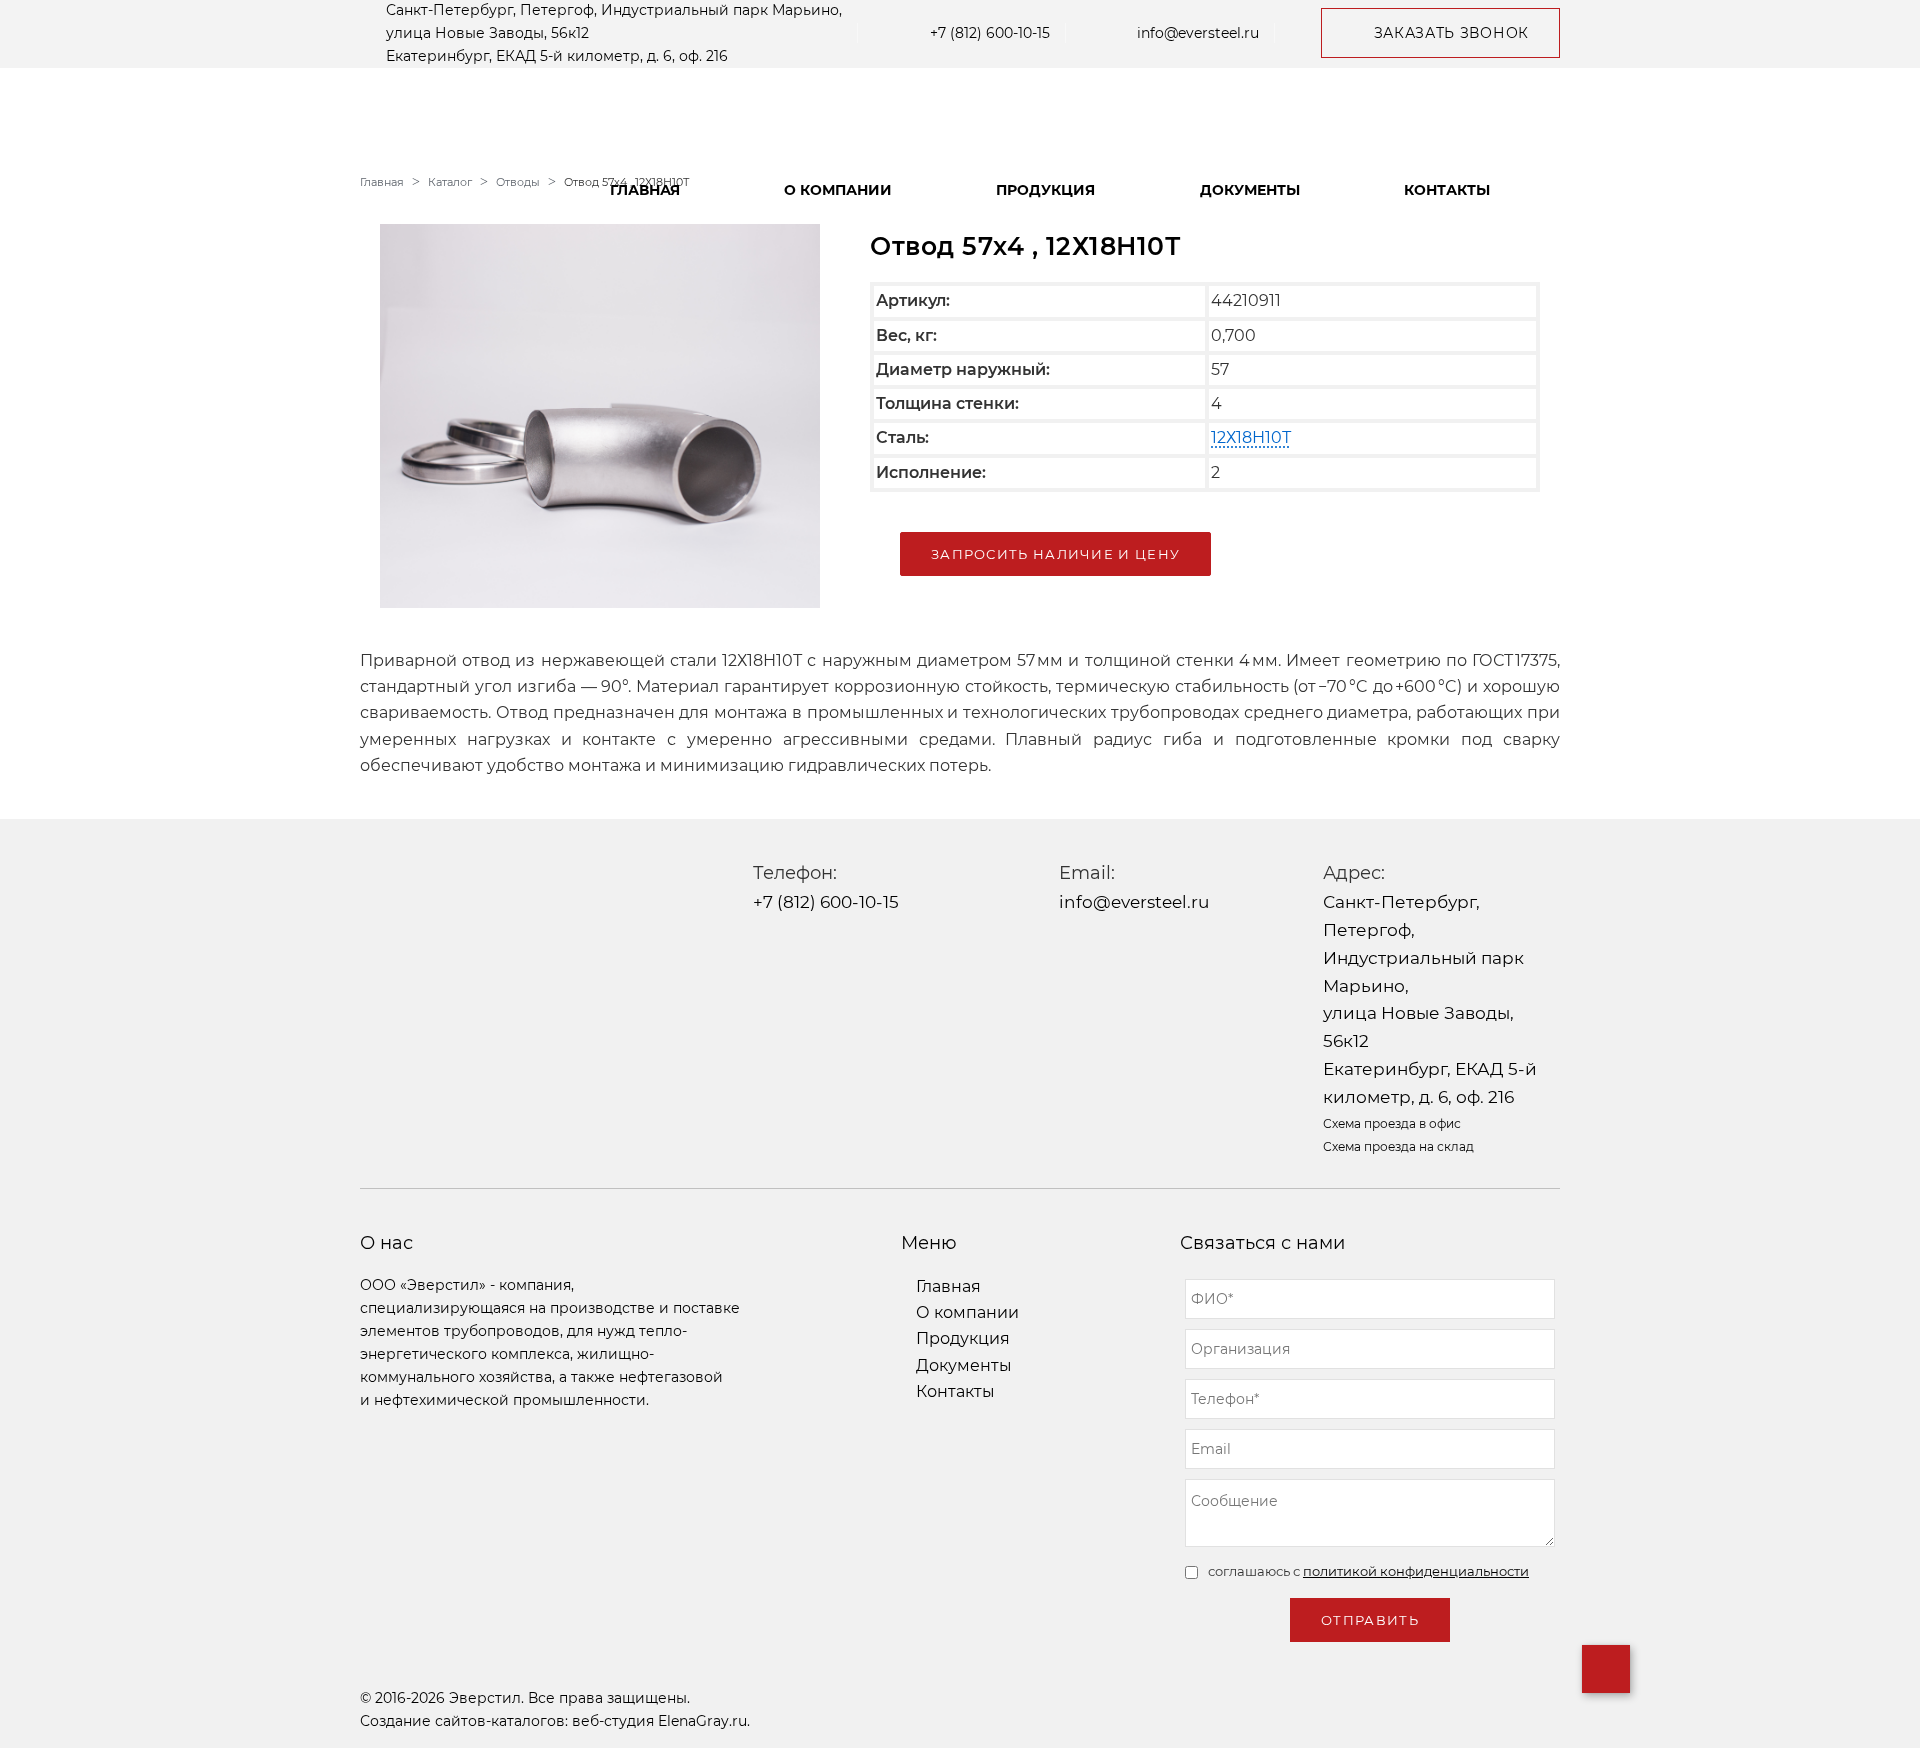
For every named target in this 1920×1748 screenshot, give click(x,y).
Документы (1250, 190)
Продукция (1045, 190)
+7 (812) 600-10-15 (990, 33)
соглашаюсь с (1368, 1571)
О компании (838, 190)
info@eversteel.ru (1198, 33)
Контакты (1447, 190)
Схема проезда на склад (1398, 1146)
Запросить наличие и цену (1055, 554)
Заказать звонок (1452, 33)
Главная (645, 190)
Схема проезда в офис (1392, 1123)
